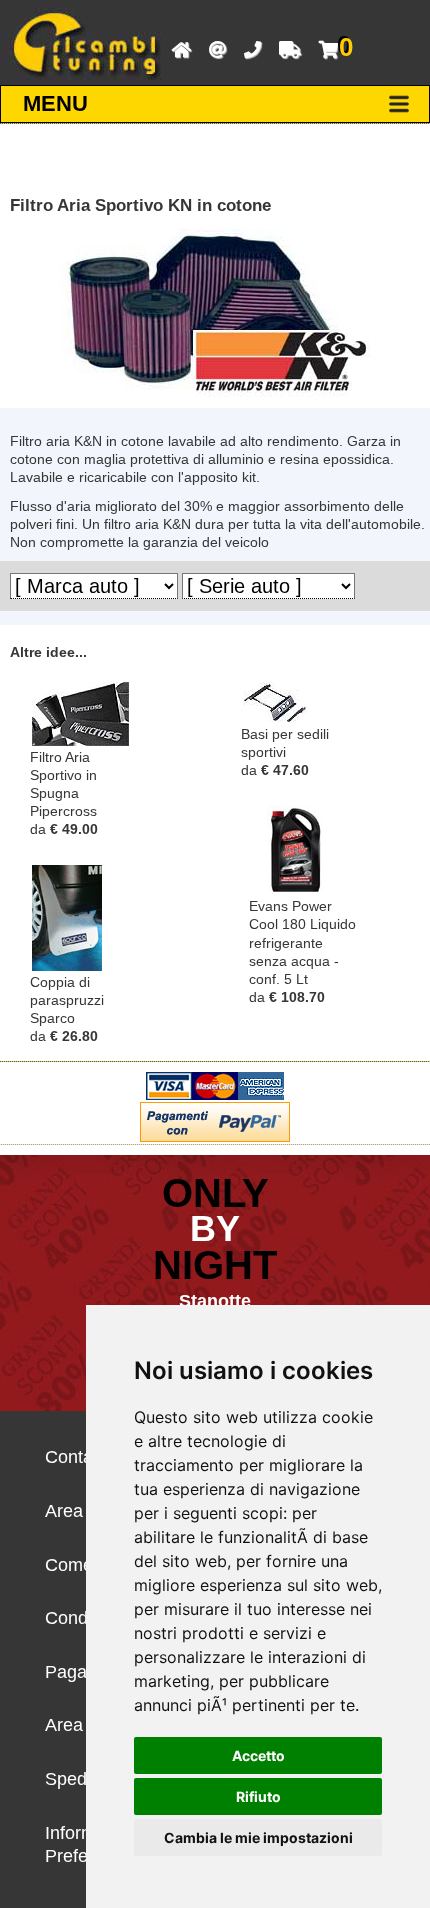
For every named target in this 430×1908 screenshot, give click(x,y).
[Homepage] (176, 48)
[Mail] (212, 48)
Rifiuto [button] (258, 1796)
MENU (55, 103)
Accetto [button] (258, 1755)
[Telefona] (247, 48)
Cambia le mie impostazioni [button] (258, 1837)
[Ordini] (285, 48)
